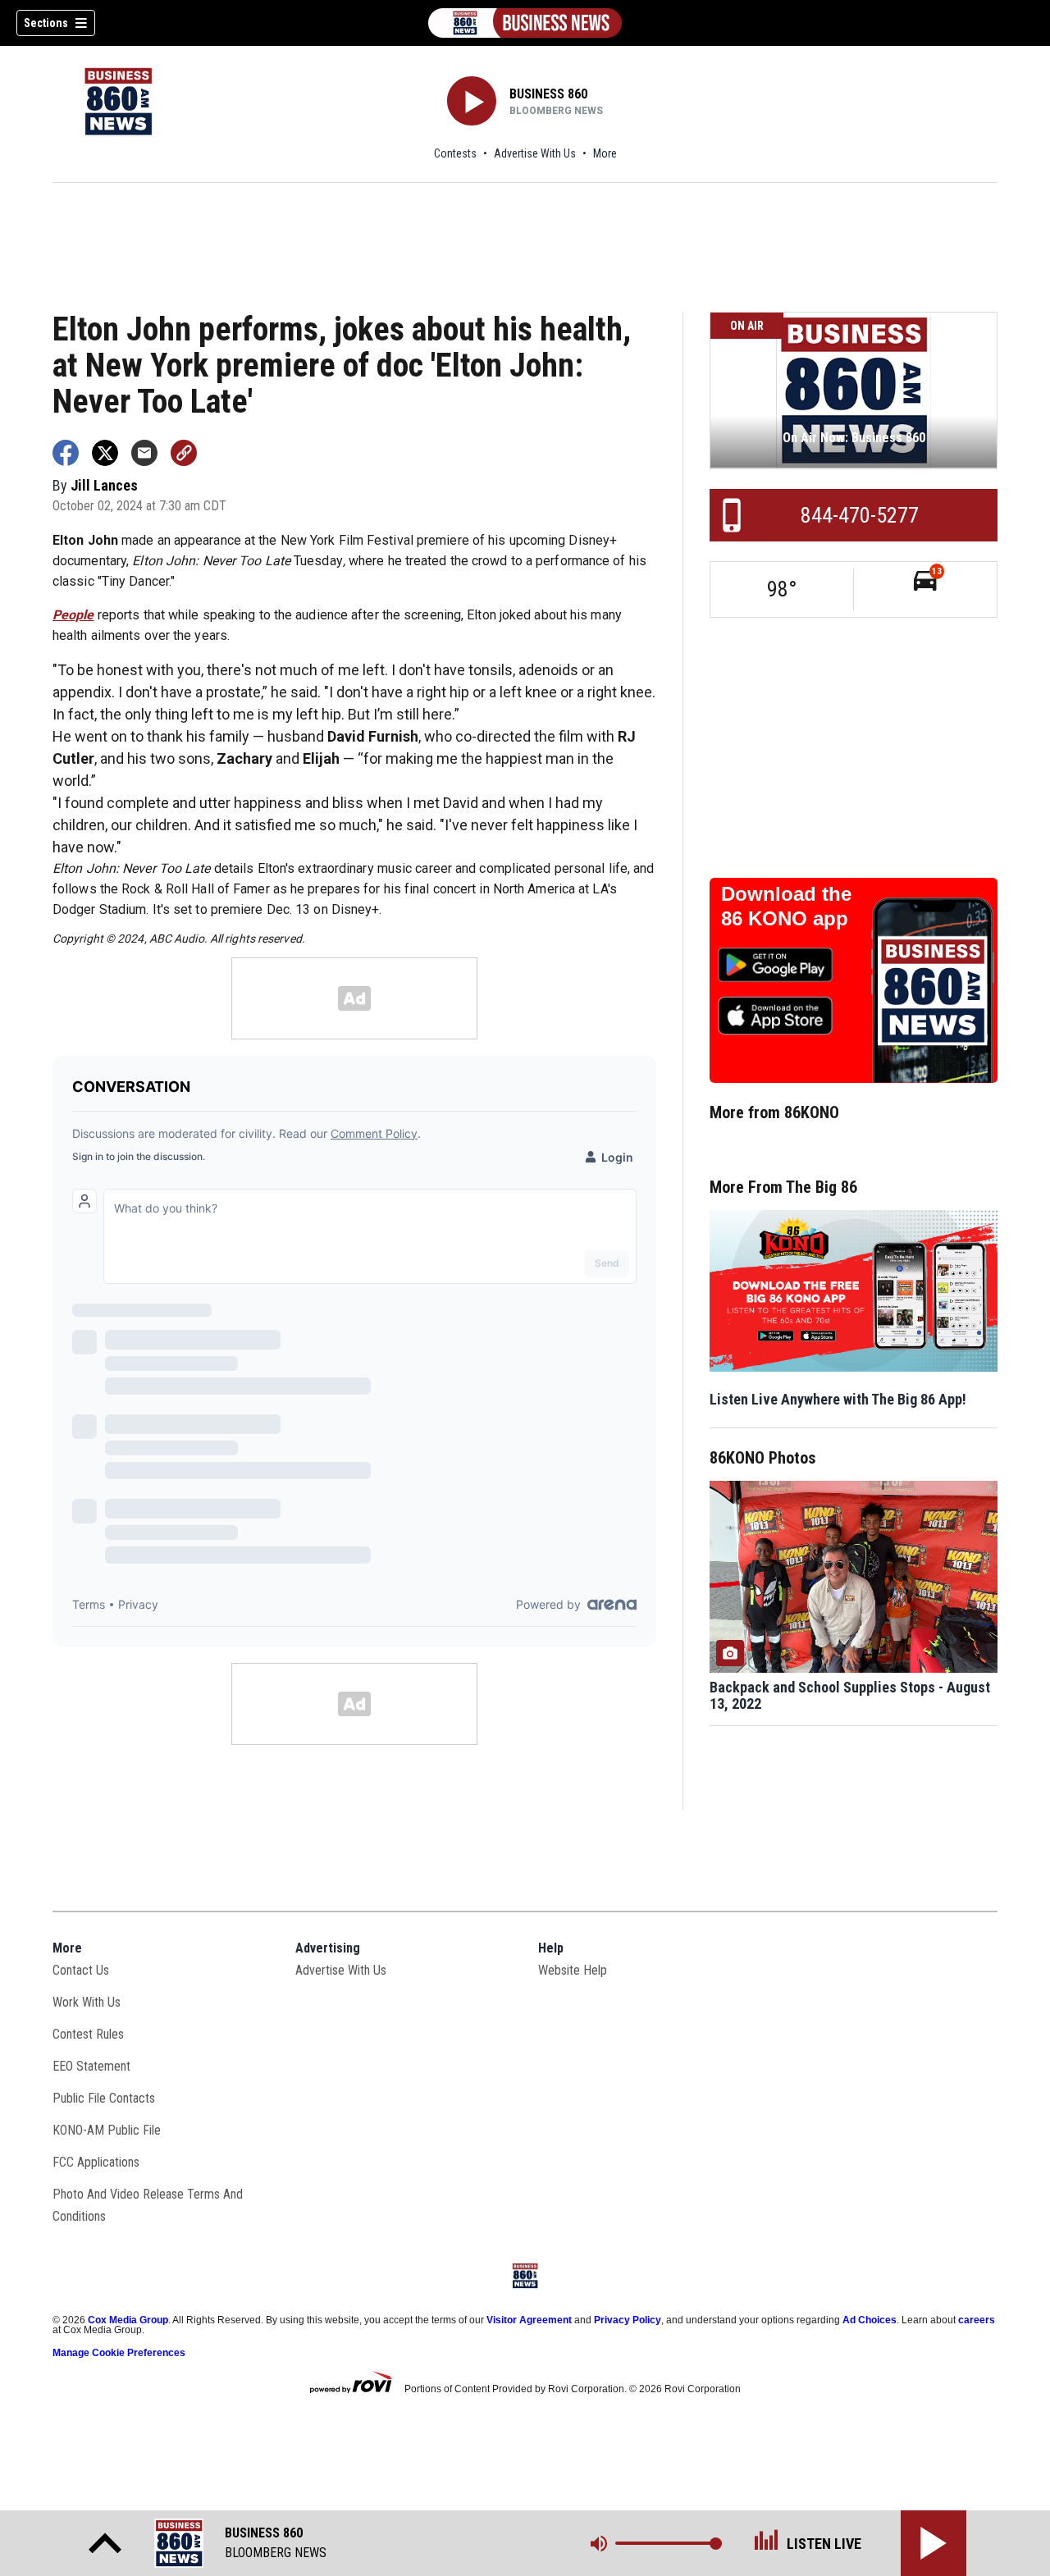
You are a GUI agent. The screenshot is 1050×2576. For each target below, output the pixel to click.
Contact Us (81, 1970)
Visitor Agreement (529, 2320)
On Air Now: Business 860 (854, 438)
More (605, 153)
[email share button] (144, 453)
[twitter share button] (105, 453)
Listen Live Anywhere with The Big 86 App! (838, 1399)
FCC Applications (96, 2162)
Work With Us (87, 2002)
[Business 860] (525, 23)
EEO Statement (91, 2066)
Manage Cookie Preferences (119, 2353)
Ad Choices (870, 2320)
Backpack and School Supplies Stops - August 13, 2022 (850, 1696)
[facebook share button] (66, 453)
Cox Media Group (128, 2320)
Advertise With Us (535, 153)
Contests (455, 153)
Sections (46, 23)
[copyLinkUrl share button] (184, 453)
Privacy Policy (628, 2320)
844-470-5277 (860, 515)
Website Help (573, 1970)
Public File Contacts (104, 2098)
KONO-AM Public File (107, 2130)
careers (977, 2320)
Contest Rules (88, 2034)
